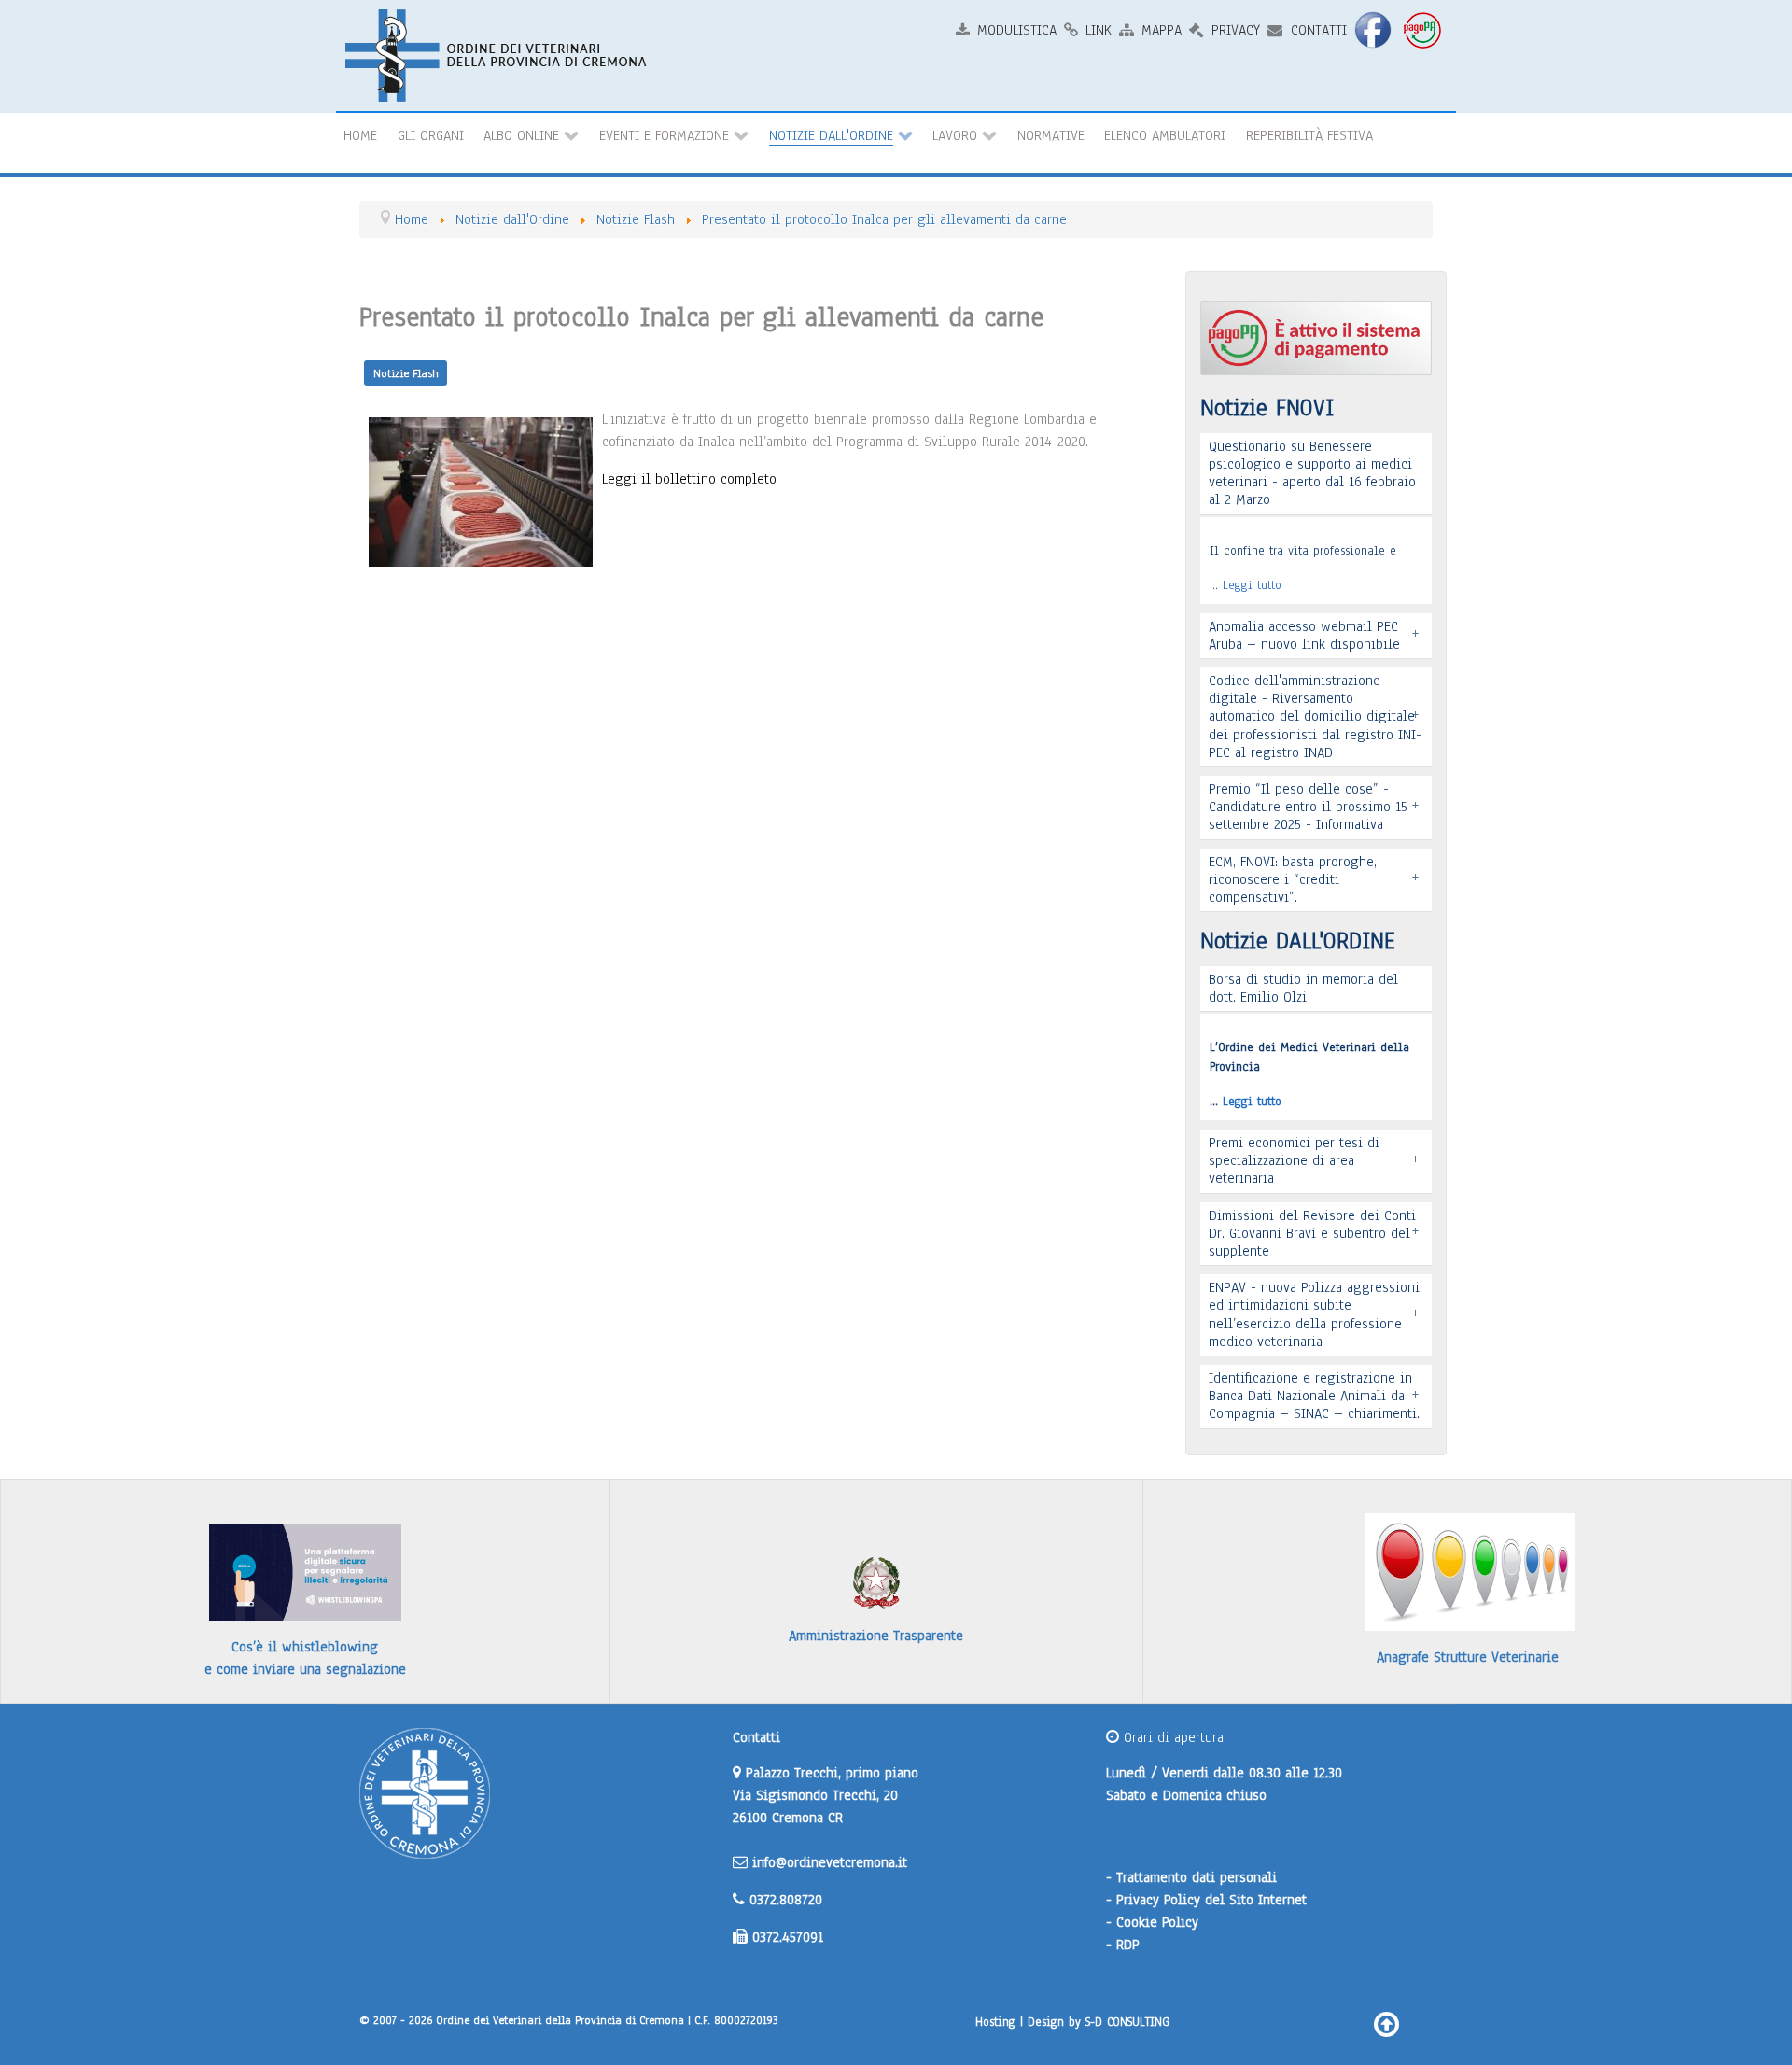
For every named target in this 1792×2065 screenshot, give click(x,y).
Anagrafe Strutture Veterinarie (1468, 1657)
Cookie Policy (1157, 1922)
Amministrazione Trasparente (876, 1636)
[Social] (1375, 29)
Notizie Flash (406, 373)
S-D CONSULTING (1127, 2022)
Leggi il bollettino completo (689, 479)
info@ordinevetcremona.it (830, 1862)
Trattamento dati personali (1197, 1877)
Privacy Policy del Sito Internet (1211, 1900)
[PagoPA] (1424, 29)
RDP (1128, 1945)
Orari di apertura (1171, 1737)
